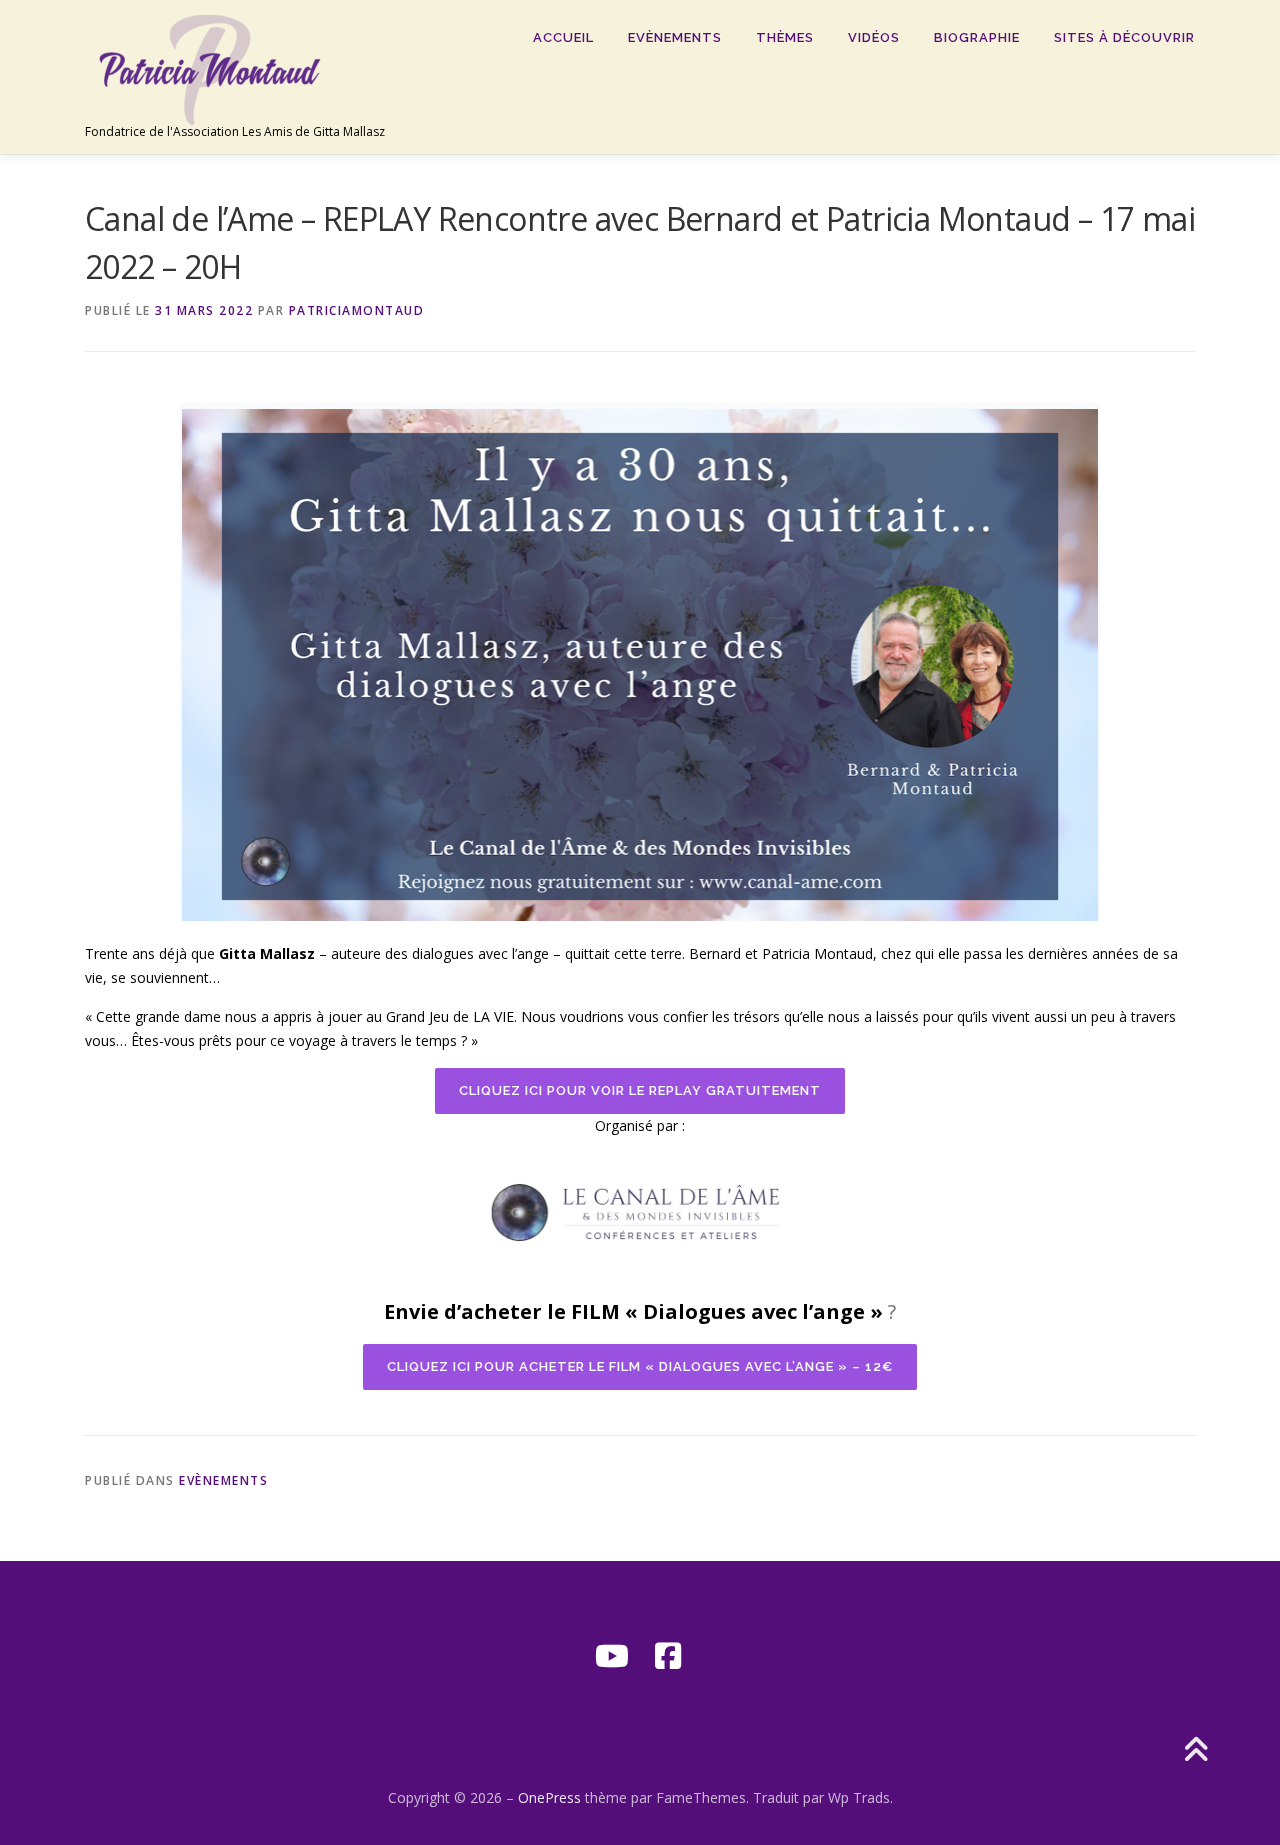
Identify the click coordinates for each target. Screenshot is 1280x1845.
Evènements (675, 37)
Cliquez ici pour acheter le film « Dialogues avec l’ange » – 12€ (640, 1366)
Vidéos (874, 37)
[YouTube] (612, 1656)
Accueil (563, 37)
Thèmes (785, 37)
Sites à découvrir (1124, 37)
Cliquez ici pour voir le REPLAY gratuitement (640, 1090)
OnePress (549, 1797)
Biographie (977, 37)
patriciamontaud (357, 310)
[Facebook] (668, 1656)
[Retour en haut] (1195, 1751)
